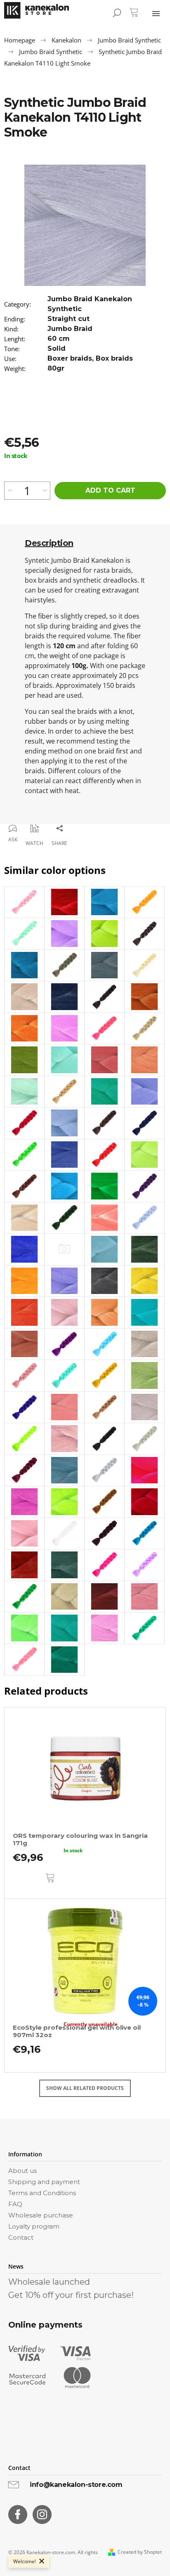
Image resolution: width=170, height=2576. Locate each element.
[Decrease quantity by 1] (45, 491)
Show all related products (85, 2088)
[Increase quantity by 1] (10, 491)
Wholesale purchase (41, 2215)
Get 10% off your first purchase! (71, 2295)
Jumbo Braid (70, 329)
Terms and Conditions (42, 2193)
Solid (57, 348)
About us (22, 2171)
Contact (21, 2237)
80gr (56, 368)
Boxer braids (70, 358)
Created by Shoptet (140, 2552)
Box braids (114, 358)
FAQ (15, 2204)
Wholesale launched (49, 2282)
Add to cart (110, 490)
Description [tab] (49, 543)
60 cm (59, 339)
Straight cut (68, 319)
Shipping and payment (44, 2182)
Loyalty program (34, 2226)
